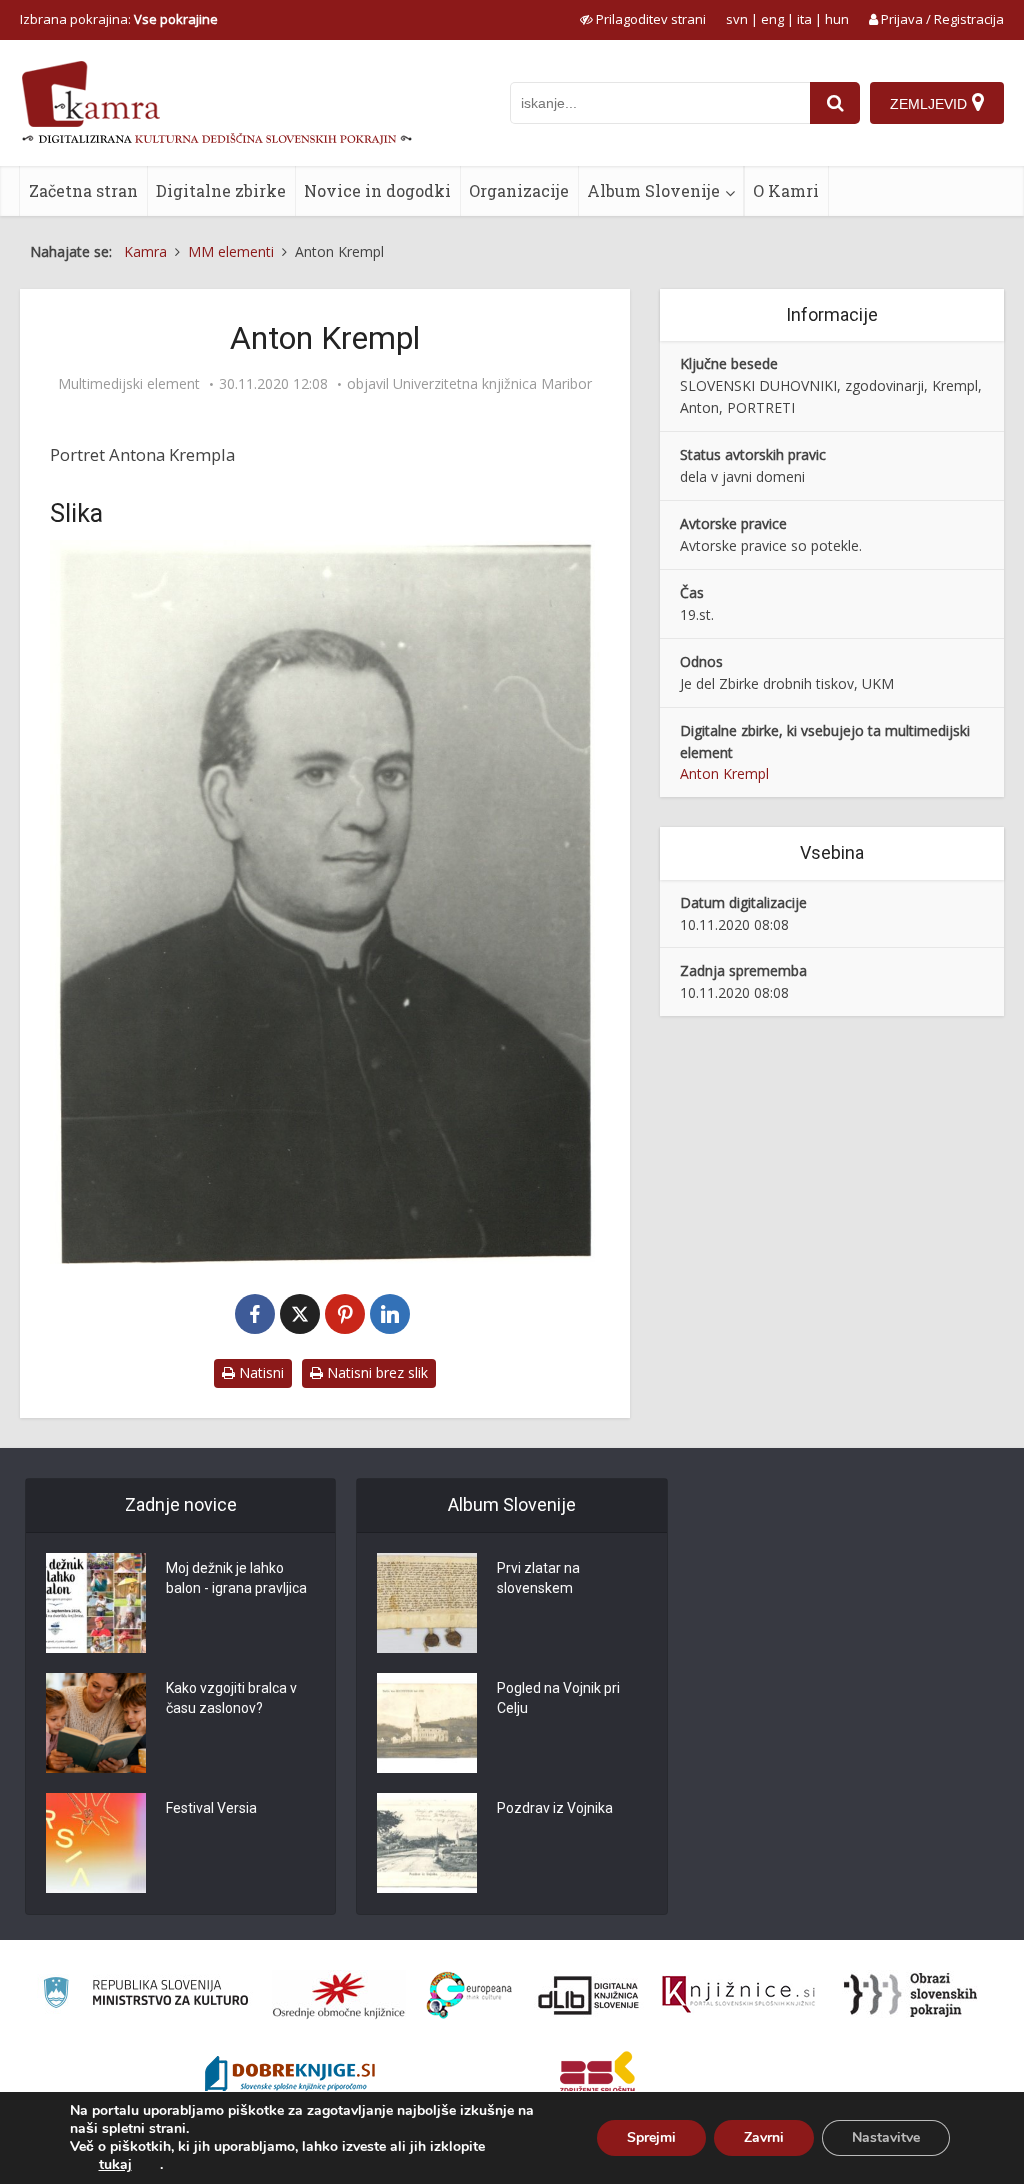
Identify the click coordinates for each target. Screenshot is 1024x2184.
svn (737, 19)
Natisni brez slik (375, 1372)
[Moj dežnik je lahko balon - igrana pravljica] (96, 1603)
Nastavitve (886, 2137)
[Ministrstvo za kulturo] (145, 1995)
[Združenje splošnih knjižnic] (597, 2076)
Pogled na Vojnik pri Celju (558, 1698)
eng (772, 19)
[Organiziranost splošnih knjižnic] (339, 1995)
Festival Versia (211, 1808)
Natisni (259, 1372)
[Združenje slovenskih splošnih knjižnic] (738, 1995)
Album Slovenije (653, 190)
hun (837, 19)
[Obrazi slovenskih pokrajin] (910, 1995)
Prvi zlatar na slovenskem (538, 1578)
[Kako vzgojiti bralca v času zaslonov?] (96, 1723)
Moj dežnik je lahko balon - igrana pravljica (236, 1578)
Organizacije (519, 190)
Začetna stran (83, 190)
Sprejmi (651, 2137)
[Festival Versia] (96, 1843)
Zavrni (764, 2137)
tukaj (115, 2165)
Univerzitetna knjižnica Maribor (492, 384)
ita (804, 19)
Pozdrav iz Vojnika (555, 1808)
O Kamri (786, 190)
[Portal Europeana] (469, 1995)
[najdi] (835, 103)
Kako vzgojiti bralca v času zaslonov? (231, 1698)
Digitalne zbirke (221, 190)
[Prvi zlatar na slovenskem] (427, 1603)
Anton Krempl (724, 773)
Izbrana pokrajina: (119, 19)
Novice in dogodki (377, 190)
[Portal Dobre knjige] (290, 2076)
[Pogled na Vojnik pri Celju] (427, 1723)
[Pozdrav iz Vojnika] (427, 1843)
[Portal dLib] (589, 1995)
